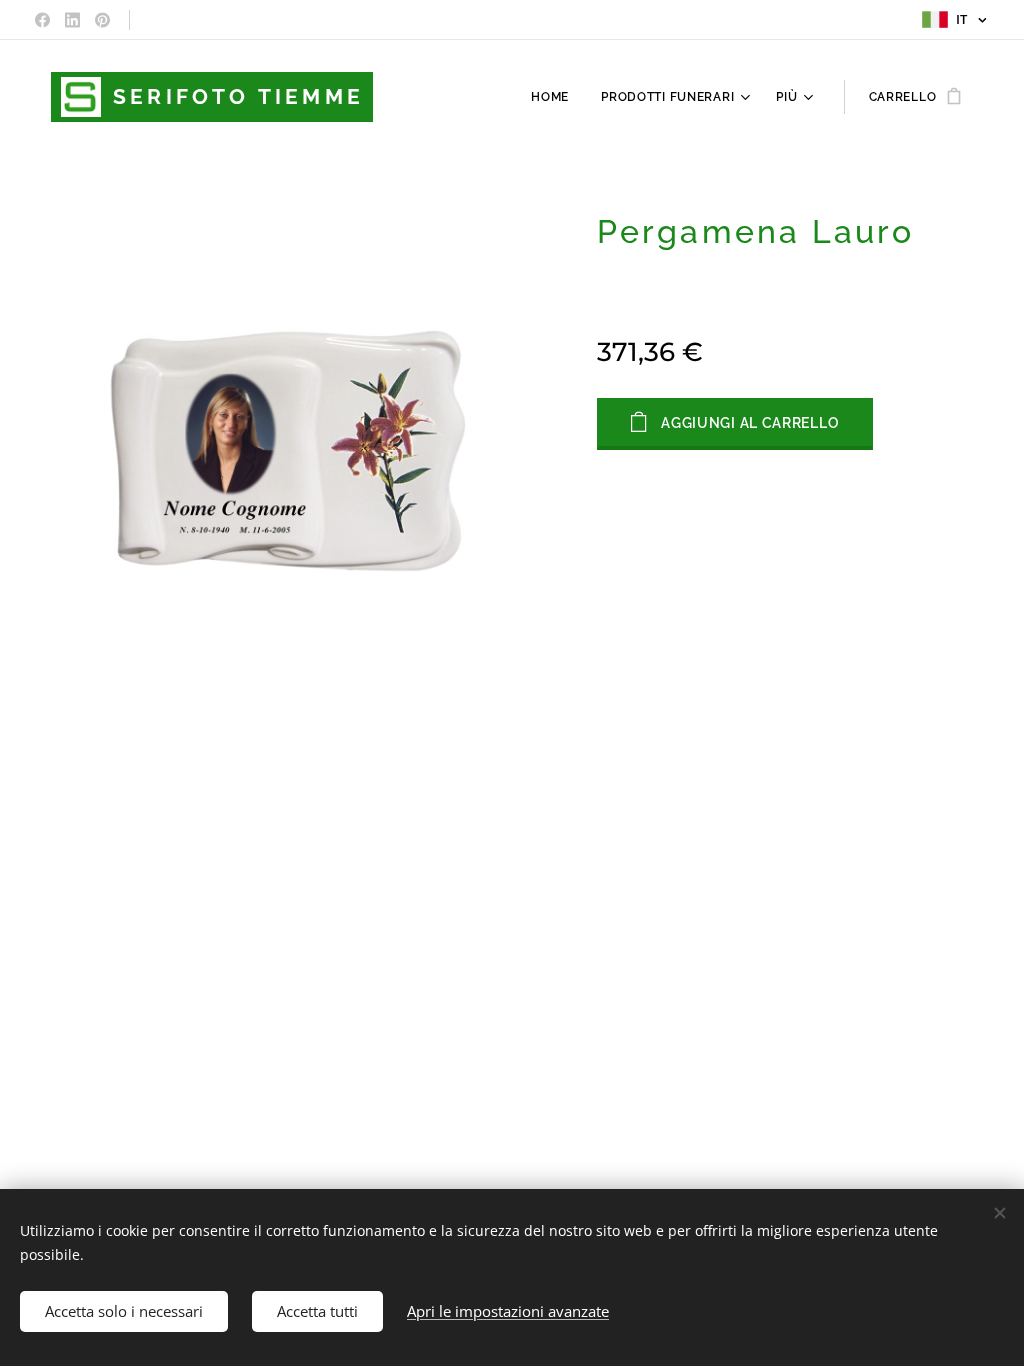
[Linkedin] (72, 20)
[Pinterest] (102, 20)
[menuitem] (555, 97)
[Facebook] (42, 20)
